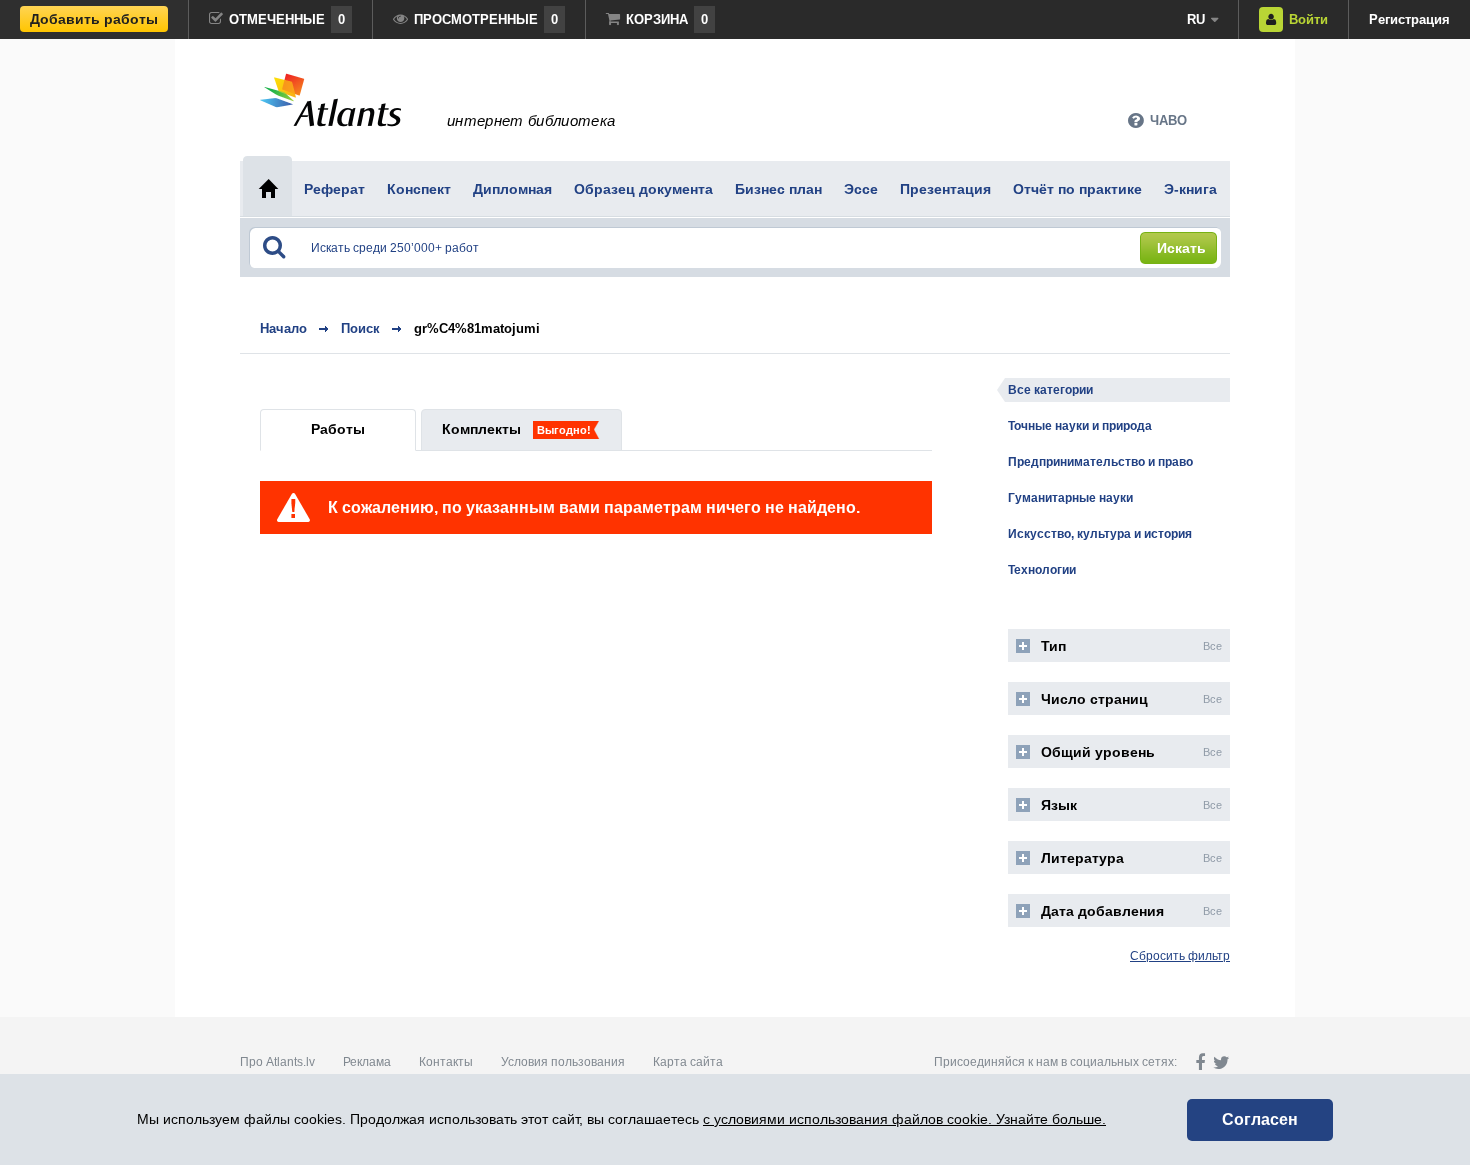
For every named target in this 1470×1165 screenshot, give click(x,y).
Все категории (1050, 390)
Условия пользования (563, 1062)
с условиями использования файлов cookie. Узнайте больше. (904, 1119)
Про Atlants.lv (277, 1062)
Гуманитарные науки (1070, 498)
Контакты (446, 1062)
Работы (338, 429)
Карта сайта (688, 1062)
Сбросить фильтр (1180, 956)
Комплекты (481, 429)
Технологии (1042, 570)
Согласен (1260, 1119)
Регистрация (1409, 19)
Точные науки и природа (1080, 426)
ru (1196, 19)
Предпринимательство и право (1100, 462)
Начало (283, 328)
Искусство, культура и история (1100, 534)
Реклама (367, 1062)
